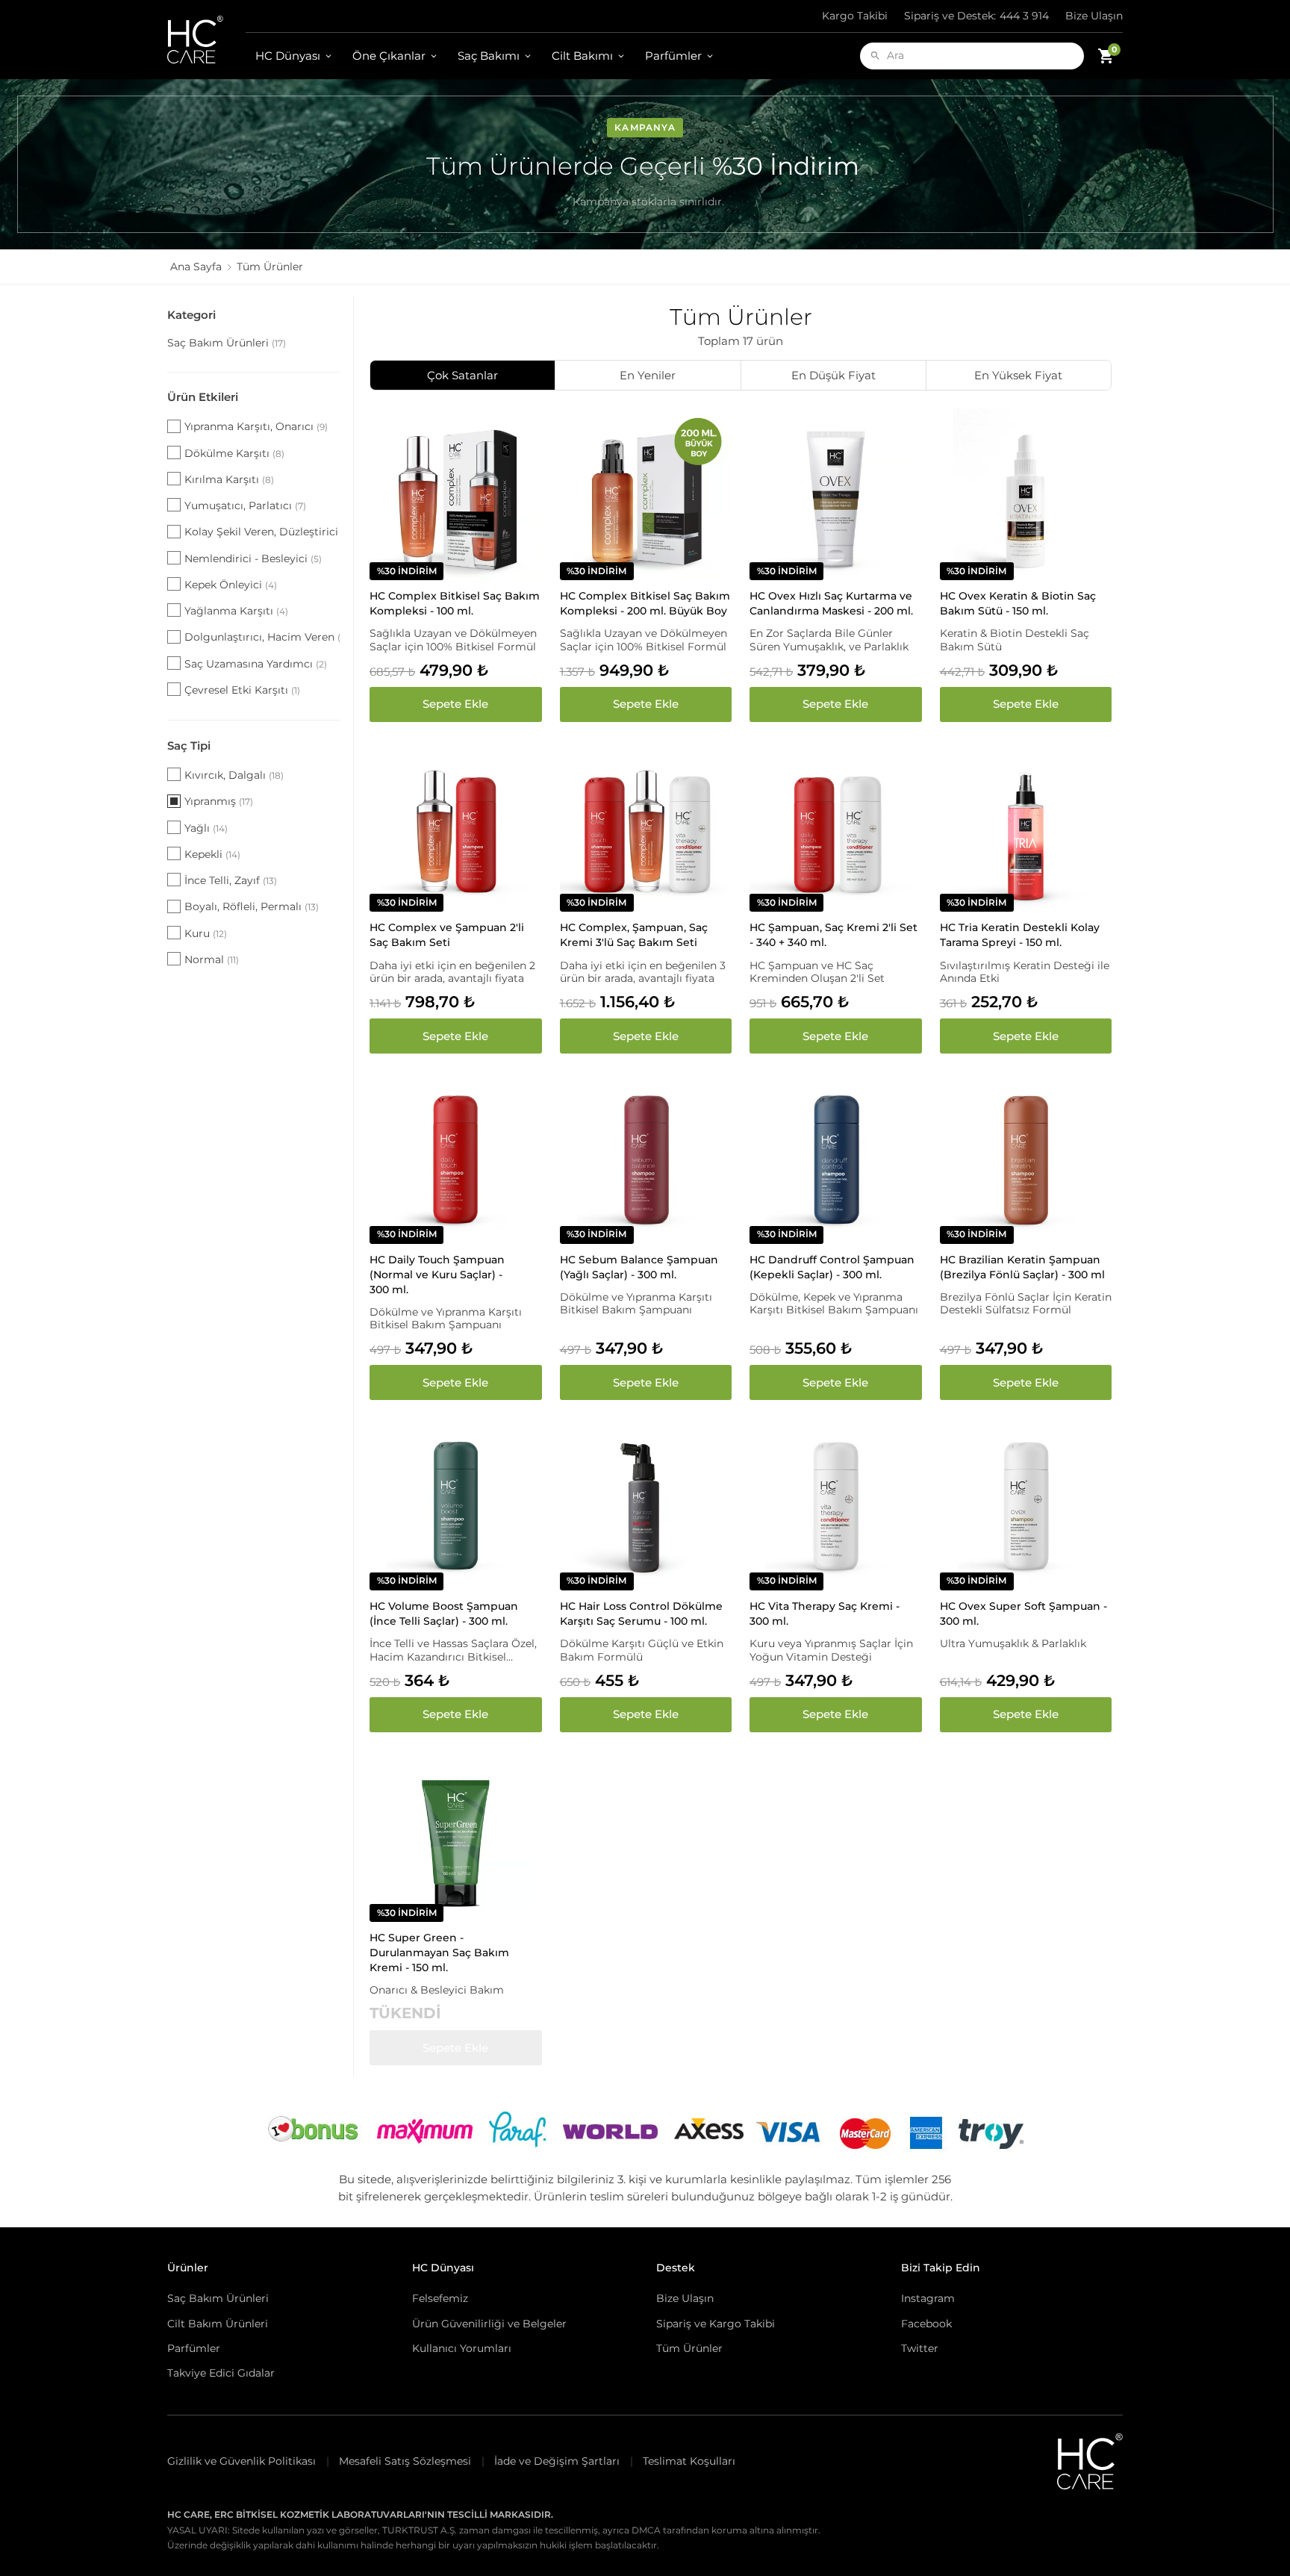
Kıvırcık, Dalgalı (234, 775)
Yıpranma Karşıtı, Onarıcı (256, 426)
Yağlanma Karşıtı (236, 611)
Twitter (920, 2348)
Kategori (191, 315)
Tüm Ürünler (689, 2348)
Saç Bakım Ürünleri (227, 343)
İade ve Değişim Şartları (557, 2461)
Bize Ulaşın (1094, 16)
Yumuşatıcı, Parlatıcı (245, 505)
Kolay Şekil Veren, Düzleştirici (262, 532)
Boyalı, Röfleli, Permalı (252, 906)
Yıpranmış (219, 801)
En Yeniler (648, 375)
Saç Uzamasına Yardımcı (256, 664)
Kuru (206, 933)
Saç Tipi (189, 746)
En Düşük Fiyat (833, 375)
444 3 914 (976, 16)
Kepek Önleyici (231, 585)
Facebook (926, 2324)
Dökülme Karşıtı (234, 453)
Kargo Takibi (855, 16)
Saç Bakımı (489, 56)
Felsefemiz (440, 2298)
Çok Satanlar (462, 375)
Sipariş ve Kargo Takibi (716, 2324)
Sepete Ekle (455, 704)
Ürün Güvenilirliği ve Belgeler (489, 2324)
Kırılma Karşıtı (229, 479)
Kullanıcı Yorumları (462, 2348)
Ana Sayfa (196, 267)
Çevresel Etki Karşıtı (242, 690)
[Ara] (875, 56)
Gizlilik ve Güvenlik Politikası (242, 2461)
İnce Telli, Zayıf (231, 880)
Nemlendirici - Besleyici (253, 559)
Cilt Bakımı (582, 56)
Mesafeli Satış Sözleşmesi (405, 2461)
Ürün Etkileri (203, 397)
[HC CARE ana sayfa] (206, 40)
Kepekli (212, 854)
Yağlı (206, 828)
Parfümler (673, 56)
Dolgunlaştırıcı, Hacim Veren (262, 637)
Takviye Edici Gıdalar (221, 2373)
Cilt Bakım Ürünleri (218, 2324)
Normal (212, 959)
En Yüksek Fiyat (1018, 375)
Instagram (928, 2298)
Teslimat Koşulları (689, 2461)
